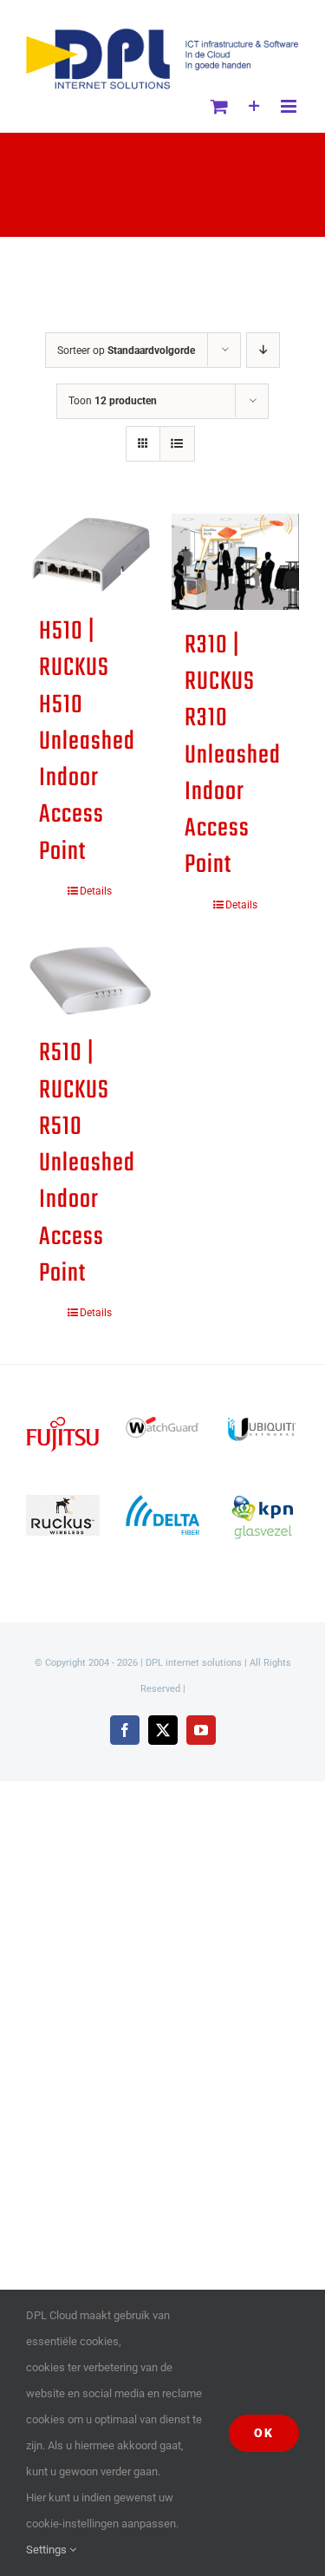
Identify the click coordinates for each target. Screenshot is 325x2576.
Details (96, 891)
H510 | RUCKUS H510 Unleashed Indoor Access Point (87, 742)
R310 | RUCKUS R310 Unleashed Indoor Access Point (233, 756)
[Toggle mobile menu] (290, 106)
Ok (264, 2433)
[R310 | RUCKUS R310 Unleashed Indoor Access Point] (236, 561)
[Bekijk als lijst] (177, 444)
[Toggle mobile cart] (219, 106)
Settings (48, 2550)
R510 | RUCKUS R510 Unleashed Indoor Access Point (87, 1163)
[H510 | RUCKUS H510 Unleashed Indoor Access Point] (90, 555)
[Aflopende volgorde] (263, 350)
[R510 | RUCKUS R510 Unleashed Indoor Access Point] (90, 981)
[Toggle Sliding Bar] (254, 106)
